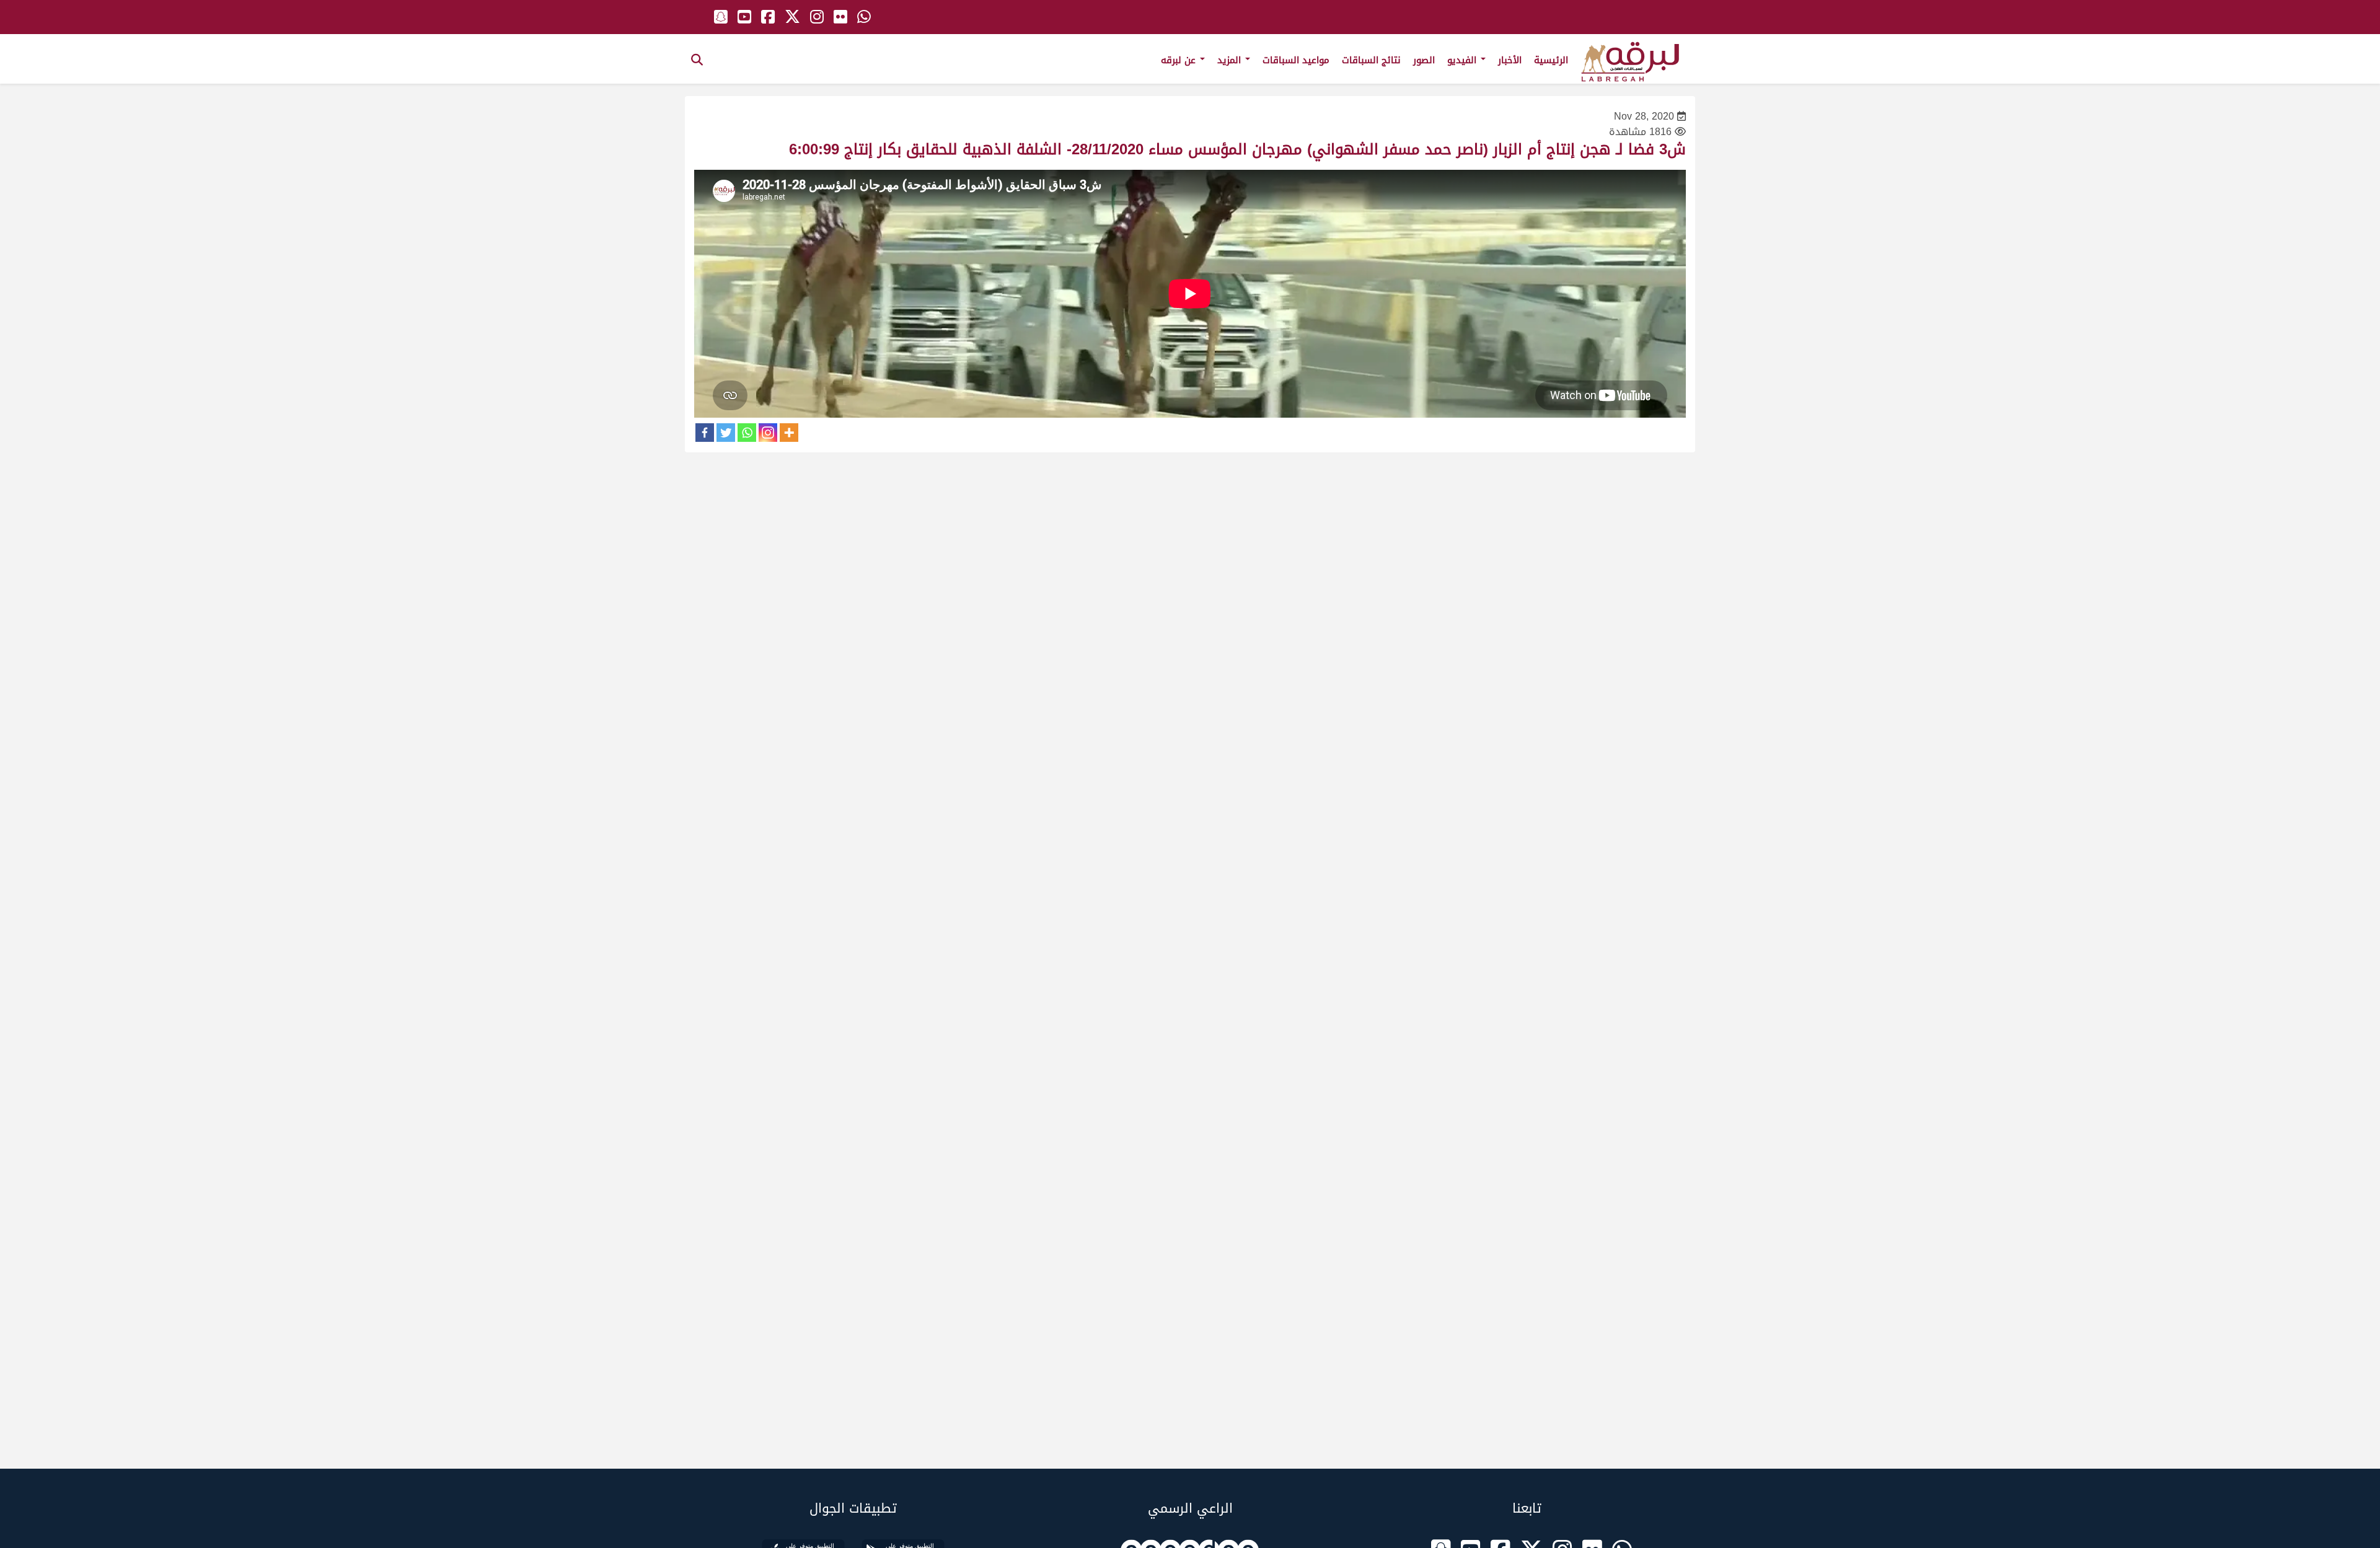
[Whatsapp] (747, 433)
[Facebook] (705, 433)
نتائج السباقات (1371, 60)
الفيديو (1463, 60)
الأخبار (1510, 60)
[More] (789, 433)
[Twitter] (726, 433)
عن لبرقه (1180, 60)
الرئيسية (1551, 60)
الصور (1424, 60)
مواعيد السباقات (1296, 60)
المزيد (1231, 60)
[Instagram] (768, 433)
